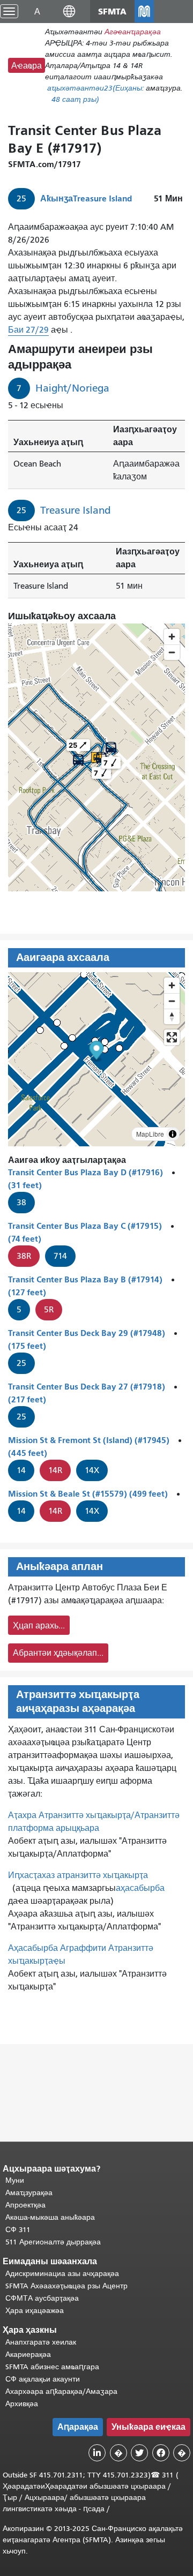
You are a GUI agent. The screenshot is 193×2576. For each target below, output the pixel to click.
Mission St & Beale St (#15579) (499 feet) (88, 1494)
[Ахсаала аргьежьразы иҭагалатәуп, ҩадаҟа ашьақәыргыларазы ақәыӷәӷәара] (172, 1016)
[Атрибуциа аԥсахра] (173, 1134)
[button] (69, 11)
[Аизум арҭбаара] (172, 985)
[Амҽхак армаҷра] (172, 1001)
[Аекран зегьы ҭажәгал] (172, 1037)
